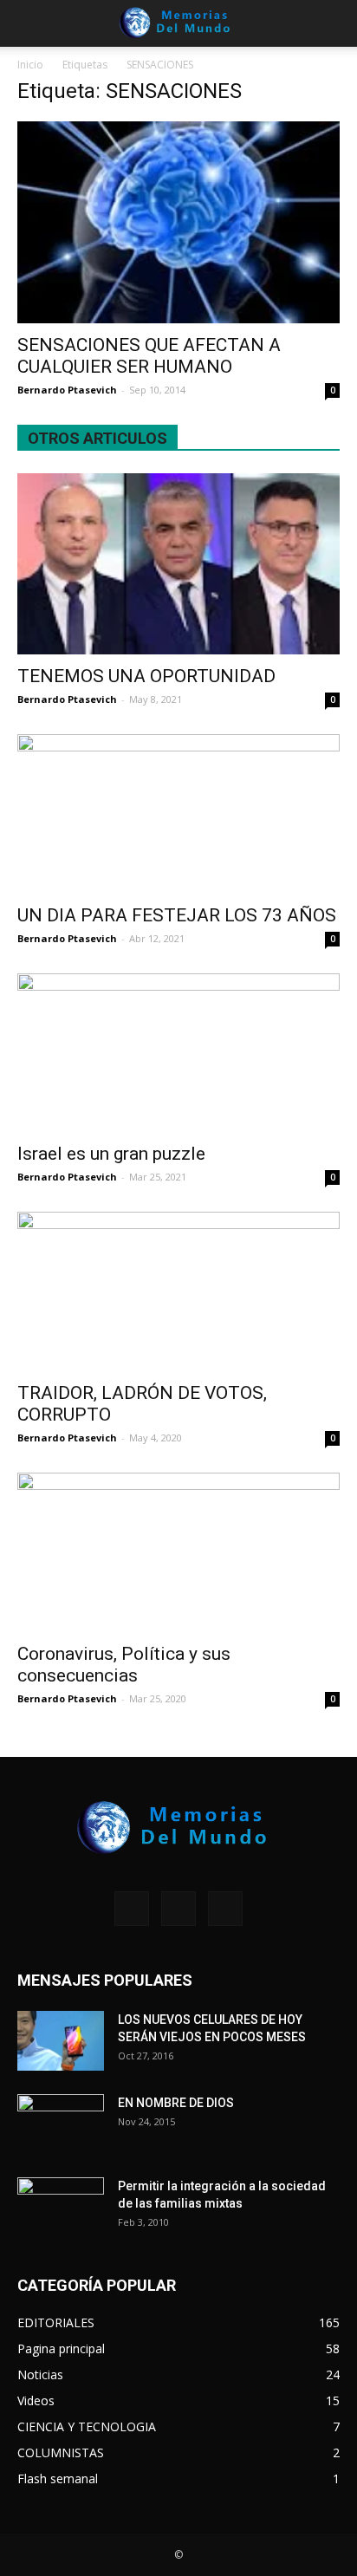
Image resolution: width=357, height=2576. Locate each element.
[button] (333, 23)
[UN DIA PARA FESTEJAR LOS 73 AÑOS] (178, 814)
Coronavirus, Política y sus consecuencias (124, 1665)
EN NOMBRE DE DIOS (176, 2103)
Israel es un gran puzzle (111, 1154)
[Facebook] (132, 1909)
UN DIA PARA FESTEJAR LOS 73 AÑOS (177, 915)
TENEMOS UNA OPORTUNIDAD (146, 676)
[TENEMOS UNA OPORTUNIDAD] (178, 564)
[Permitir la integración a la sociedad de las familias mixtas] (61, 2208)
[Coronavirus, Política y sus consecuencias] (178, 1552)
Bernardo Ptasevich (67, 390)
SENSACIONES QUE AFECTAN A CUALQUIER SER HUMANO (149, 356)
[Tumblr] (178, 1909)
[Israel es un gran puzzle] (178, 1053)
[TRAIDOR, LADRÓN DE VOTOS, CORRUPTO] (178, 1291)
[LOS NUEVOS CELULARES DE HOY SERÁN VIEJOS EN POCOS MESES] (61, 2041)
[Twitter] (225, 1909)
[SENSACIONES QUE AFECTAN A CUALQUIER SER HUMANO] (178, 222)
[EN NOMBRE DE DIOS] (61, 2124)
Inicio (30, 65)
